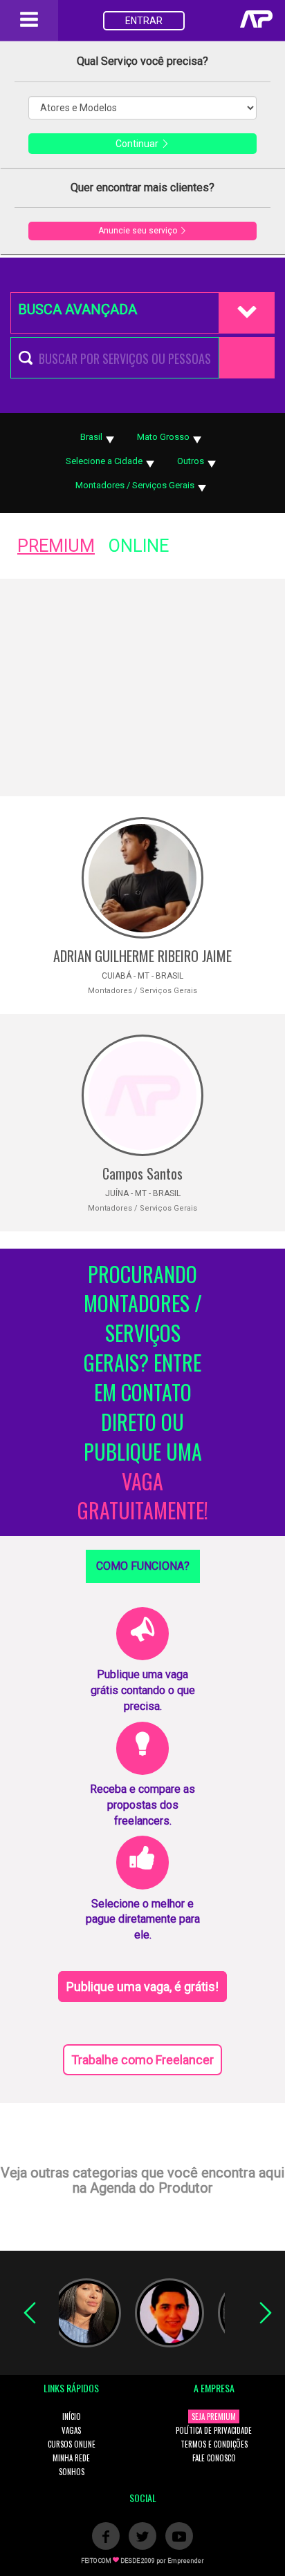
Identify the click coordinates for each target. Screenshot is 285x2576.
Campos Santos (142, 1173)
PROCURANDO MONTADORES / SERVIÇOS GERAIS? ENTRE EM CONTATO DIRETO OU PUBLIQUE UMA (143, 1393)
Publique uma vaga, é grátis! (142, 1987)
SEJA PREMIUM (214, 2416)
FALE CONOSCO (214, 2458)
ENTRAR (144, 21)
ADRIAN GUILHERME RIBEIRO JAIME (142, 956)
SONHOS (72, 2472)
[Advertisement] (142, 688)
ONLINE (139, 546)
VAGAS (71, 2430)
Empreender (186, 2561)
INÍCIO (72, 2416)
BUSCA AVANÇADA (77, 309)
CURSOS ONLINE (72, 2444)
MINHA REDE (71, 2458)
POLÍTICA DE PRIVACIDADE (214, 2430)
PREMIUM (56, 546)
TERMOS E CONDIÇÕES (214, 2444)
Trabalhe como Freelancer (142, 2060)
